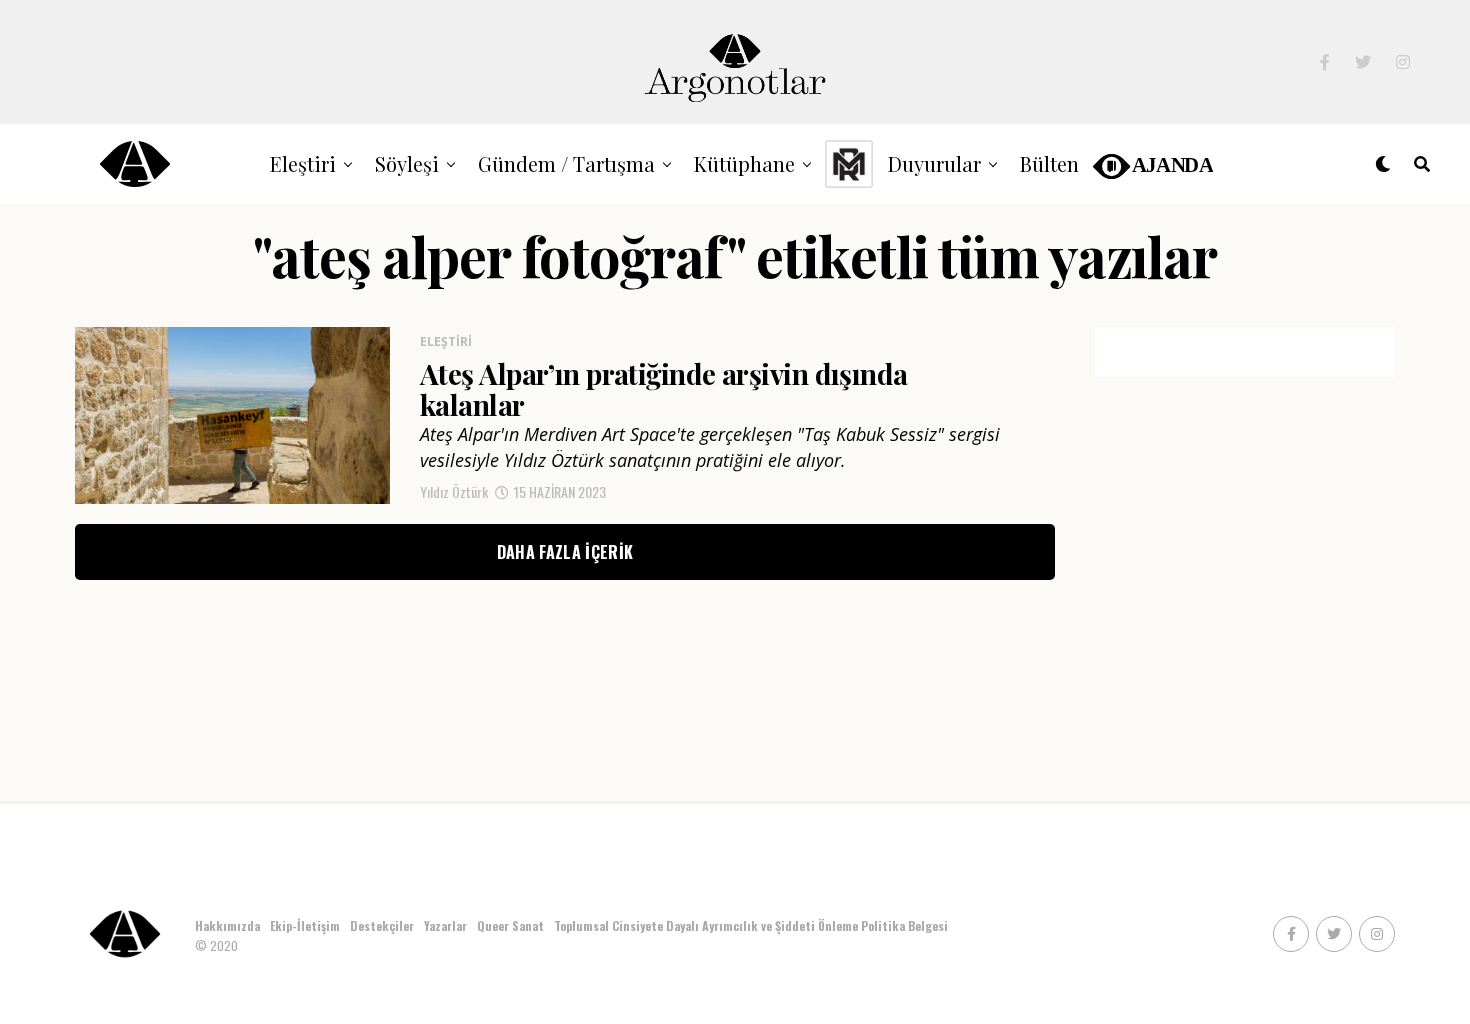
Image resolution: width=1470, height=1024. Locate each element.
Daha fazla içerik (565, 552)
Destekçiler (382, 925)
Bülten (1049, 163)
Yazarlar (445, 925)
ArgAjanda (1151, 163)
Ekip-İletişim (305, 925)
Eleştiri (303, 163)
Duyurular (934, 163)
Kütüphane (744, 163)
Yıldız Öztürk (454, 491)
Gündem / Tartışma (566, 163)
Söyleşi (407, 163)
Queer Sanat (510, 925)
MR (849, 163)
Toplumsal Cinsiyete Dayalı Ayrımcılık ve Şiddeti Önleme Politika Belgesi (752, 925)
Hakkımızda (227, 925)
